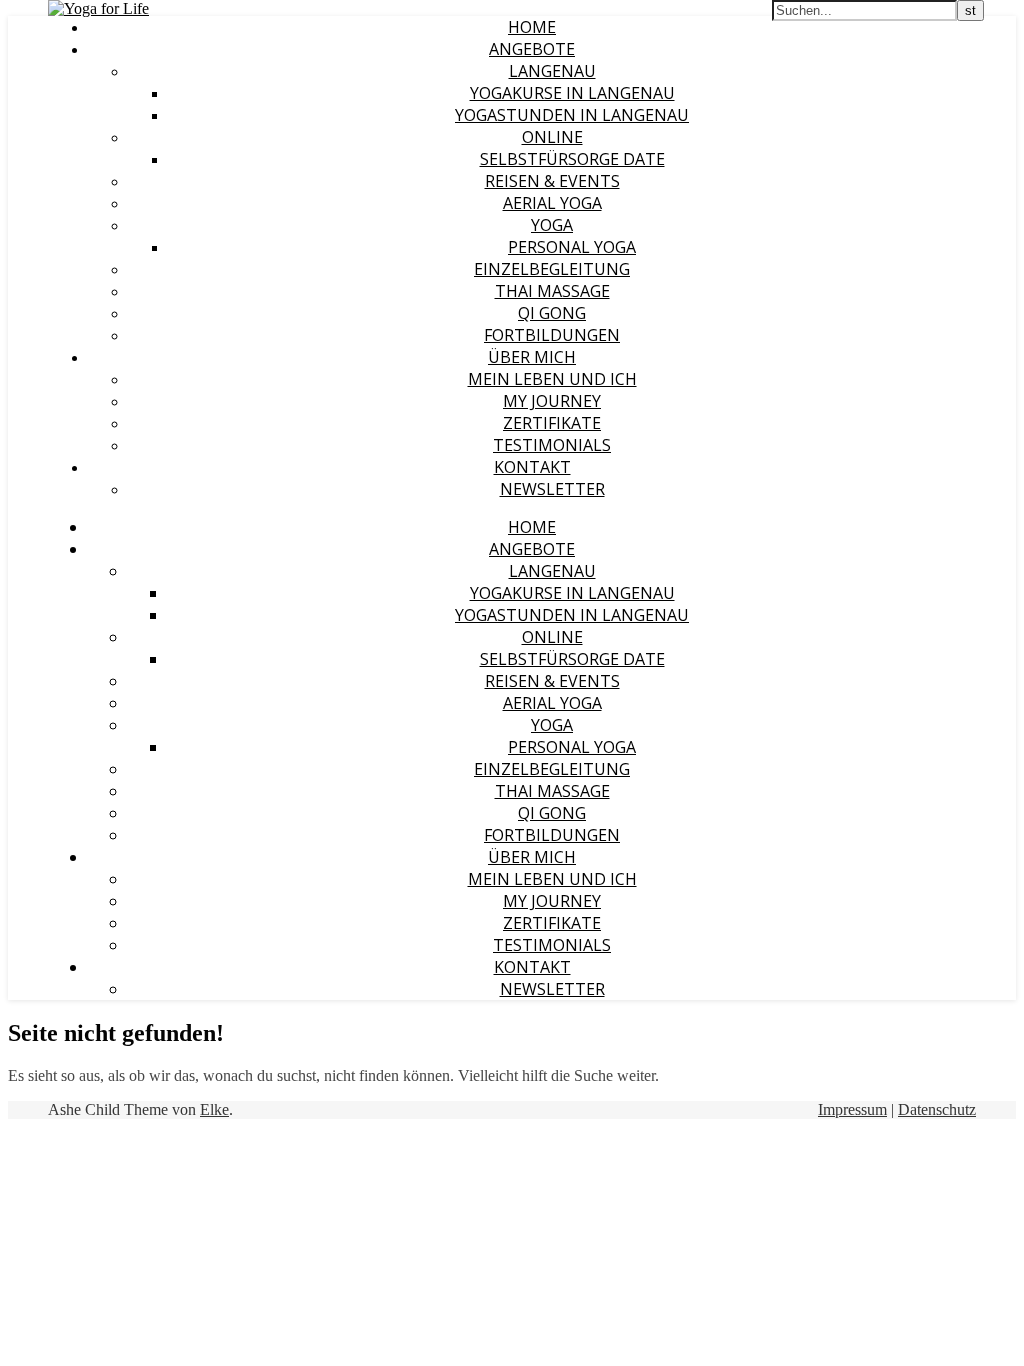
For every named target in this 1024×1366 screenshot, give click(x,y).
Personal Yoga (572, 247)
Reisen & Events (552, 181)
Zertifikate (552, 423)
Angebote (532, 49)
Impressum (852, 1109)
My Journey (552, 401)
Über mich (532, 357)
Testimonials (552, 445)
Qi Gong (552, 313)
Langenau (552, 71)
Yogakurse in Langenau (572, 93)
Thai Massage (552, 291)
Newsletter (552, 489)
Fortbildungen (552, 335)
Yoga (552, 225)
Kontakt (532, 467)
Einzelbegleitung (552, 269)
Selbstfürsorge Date (572, 159)
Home (532, 27)
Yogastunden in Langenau (572, 115)
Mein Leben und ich (552, 379)
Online (552, 137)
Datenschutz (937, 1109)
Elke (214, 1109)
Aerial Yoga (552, 203)
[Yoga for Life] (98, 8)
